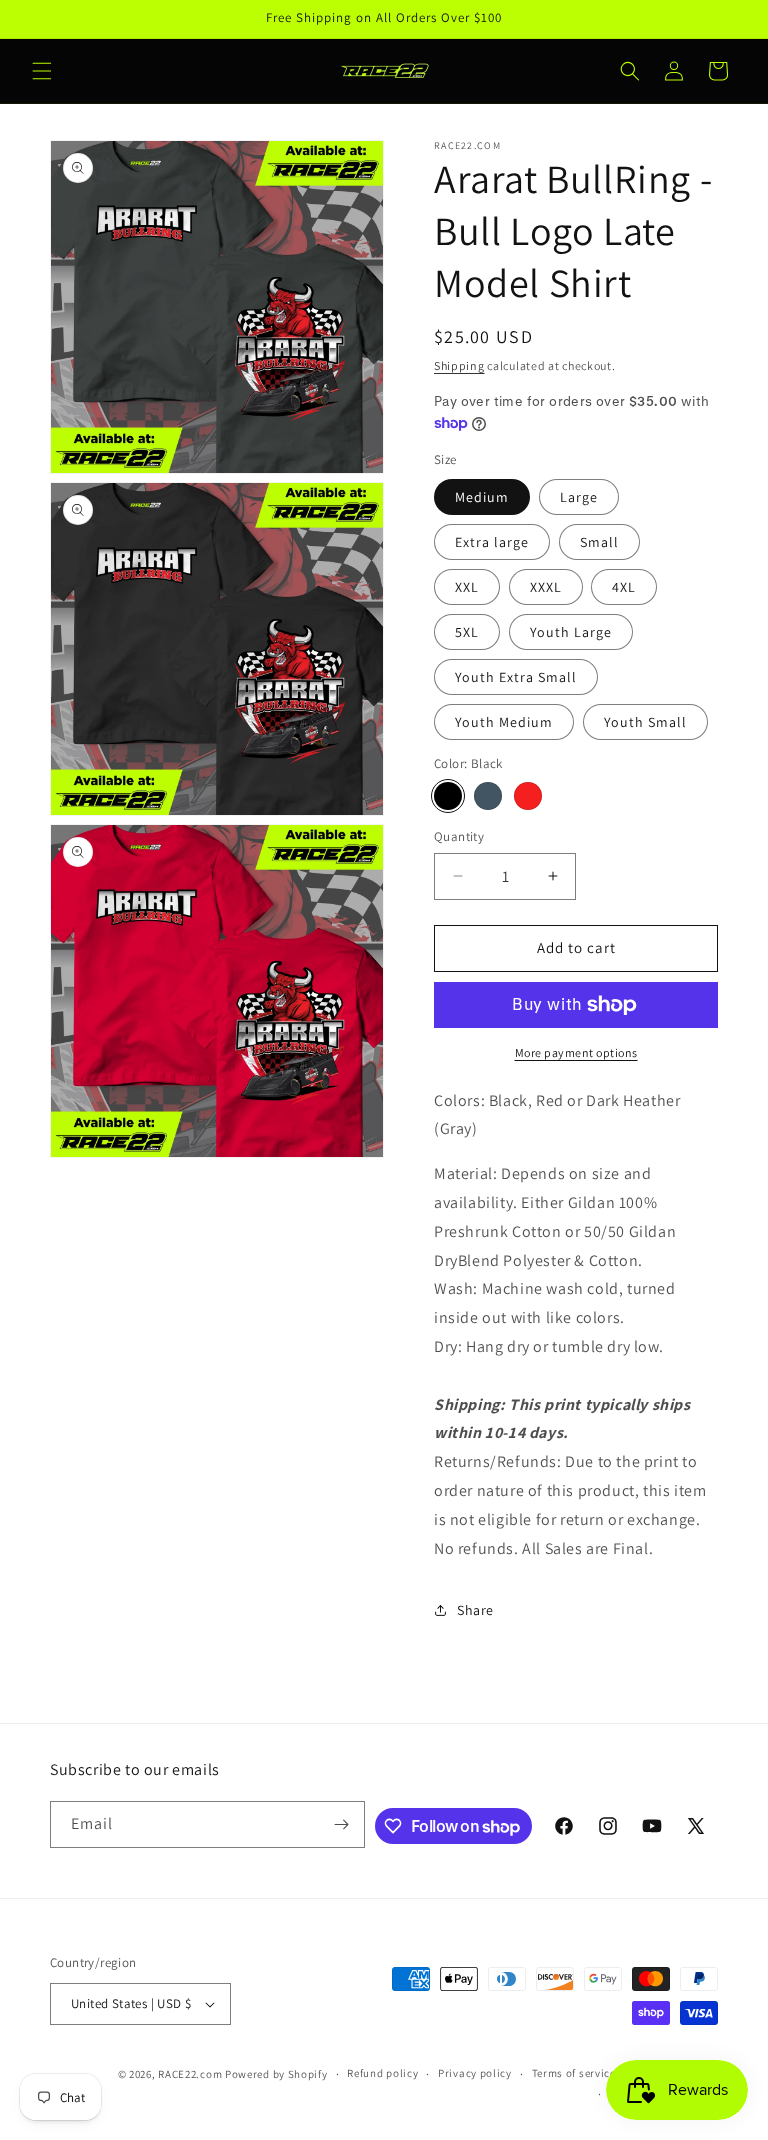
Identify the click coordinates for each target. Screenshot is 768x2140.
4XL (624, 587)
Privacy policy (475, 2073)
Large (579, 497)
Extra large (492, 542)
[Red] (528, 796)
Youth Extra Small (516, 677)
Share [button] (475, 1610)
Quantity (459, 836)
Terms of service (574, 2073)
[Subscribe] (342, 1824)
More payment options (576, 1052)
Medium (482, 497)
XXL (467, 587)
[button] (42, 71)
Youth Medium (504, 722)
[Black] (448, 796)
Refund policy (382, 2073)
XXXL (546, 587)
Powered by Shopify (276, 2074)
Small (599, 542)
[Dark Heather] (488, 796)
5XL (467, 632)
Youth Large (571, 632)
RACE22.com (190, 2074)
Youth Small (645, 722)
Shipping (459, 365)
